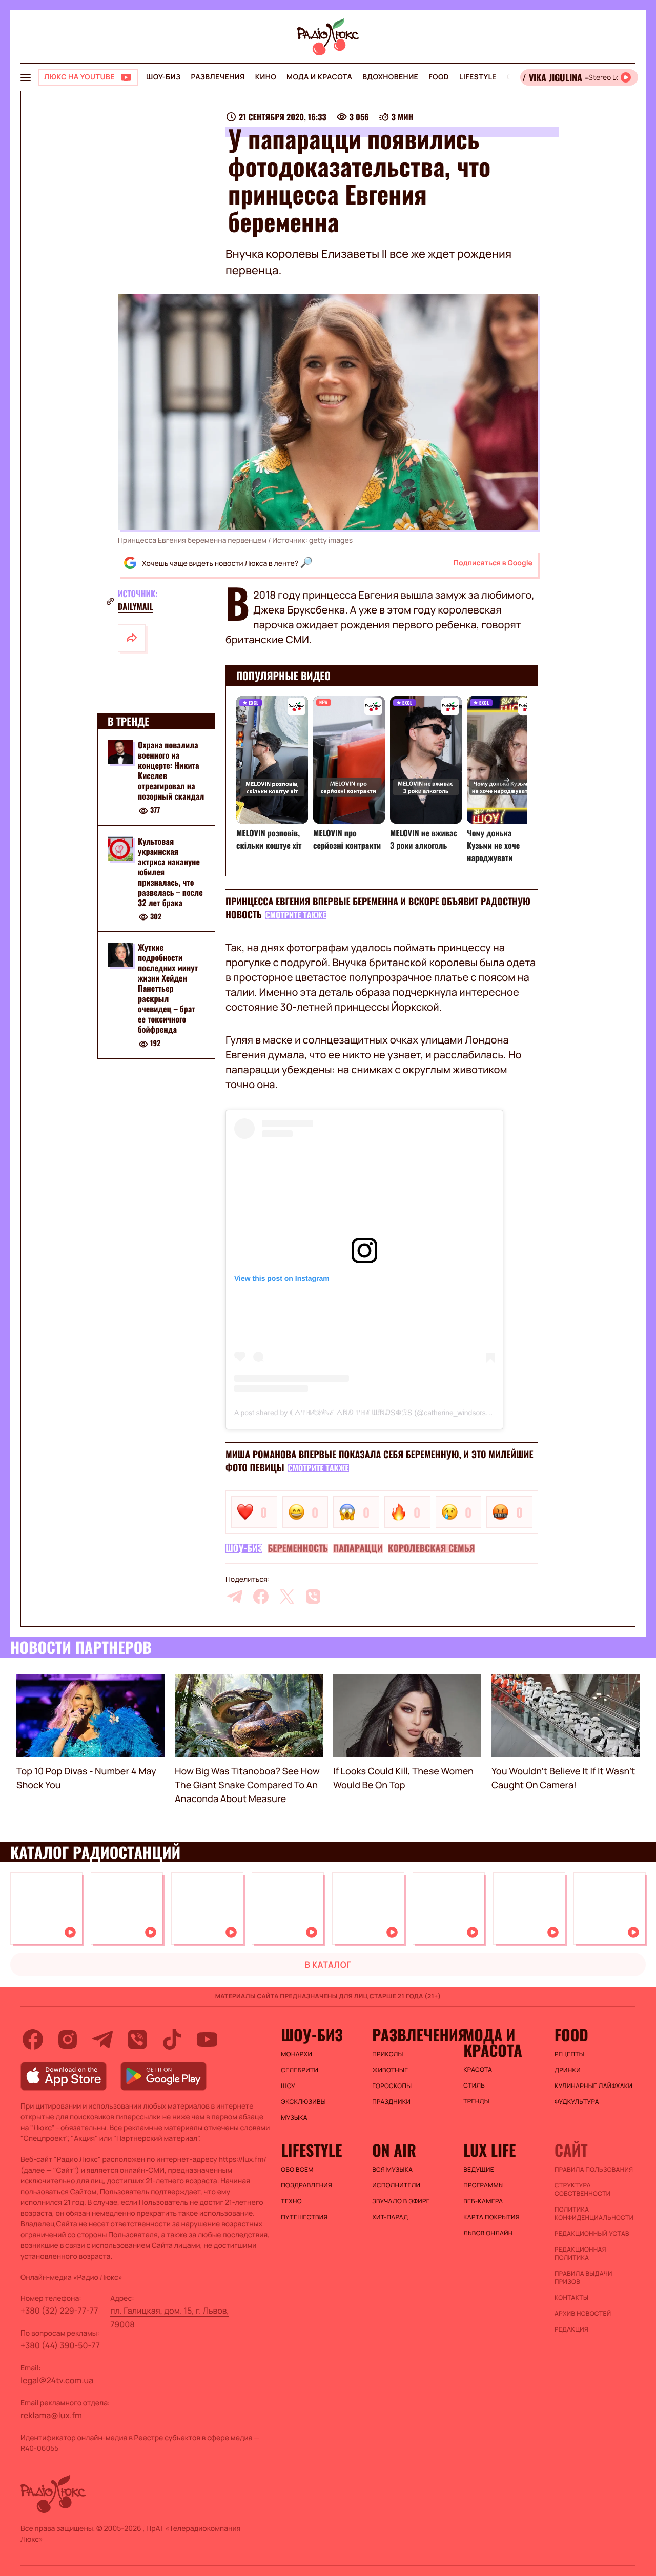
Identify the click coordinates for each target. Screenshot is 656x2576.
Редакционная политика (580, 2254)
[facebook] (261, 1597)
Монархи (296, 2054)
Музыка (294, 2118)
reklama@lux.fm (51, 2415)
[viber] (313, 1597)
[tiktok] (172, 2039)
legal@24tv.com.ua (57, 2380)
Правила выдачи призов (583, 2278)
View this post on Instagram (282, 1278)
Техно (291, 2201)
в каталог (328, 1965)
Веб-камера (483, 2201)
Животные (390, 2070)
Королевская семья (432, 1548)
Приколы (387, 2054)
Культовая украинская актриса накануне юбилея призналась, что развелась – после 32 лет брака (170, 872)
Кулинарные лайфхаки (593, 2086)
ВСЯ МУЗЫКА (392, 2170)
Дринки (568, 2070)
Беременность (298, 1548)
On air (394, 2150)
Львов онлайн (488, 2233)
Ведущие (479, 2170)
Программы (484, 2185)
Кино (266, 77)
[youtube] (207, 2039)
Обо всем (297, 2170)
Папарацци (358, 1548)
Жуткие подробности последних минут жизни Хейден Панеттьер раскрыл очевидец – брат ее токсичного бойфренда (168, 989)
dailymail (136, 606)
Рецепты (569, 2054)
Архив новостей (583, 2314)
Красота (478, 2070)
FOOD (439, 77)
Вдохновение (390, 77)
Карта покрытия (491, 2217)
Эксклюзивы (303, 2102)
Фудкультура (577, 2102)
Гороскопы (392, 2086)
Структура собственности (582, 2190)
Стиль (474, 2086)
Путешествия (304, 2217)
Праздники (391, 2102)
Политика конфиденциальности (594, 2214)
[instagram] (68, 2039)
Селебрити (300, 2070)
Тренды (476, 2101)
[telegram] (235, 1597)
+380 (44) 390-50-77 (60, 2345)
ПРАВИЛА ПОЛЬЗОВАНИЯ (594, 2170)
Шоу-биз (163, 77)
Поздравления (306, 2185)
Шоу (288, 2086)
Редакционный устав (592, 2234)
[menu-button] (26, 77)
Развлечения (218, 77)
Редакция (571, 2329)
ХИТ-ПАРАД (390, 2217)
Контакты (571, 2298)
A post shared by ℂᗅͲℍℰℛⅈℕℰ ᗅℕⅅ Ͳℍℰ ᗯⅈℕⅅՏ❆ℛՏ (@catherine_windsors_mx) (368, 1413)
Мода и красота (319, 77)
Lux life (489, 2150)
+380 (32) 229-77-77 (59, 2311)
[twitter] (287, 1597)
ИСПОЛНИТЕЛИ (396, 2185)
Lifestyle (478, 77)
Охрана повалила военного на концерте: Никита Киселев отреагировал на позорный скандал (171, 770)
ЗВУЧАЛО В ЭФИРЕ (401, 2201)
